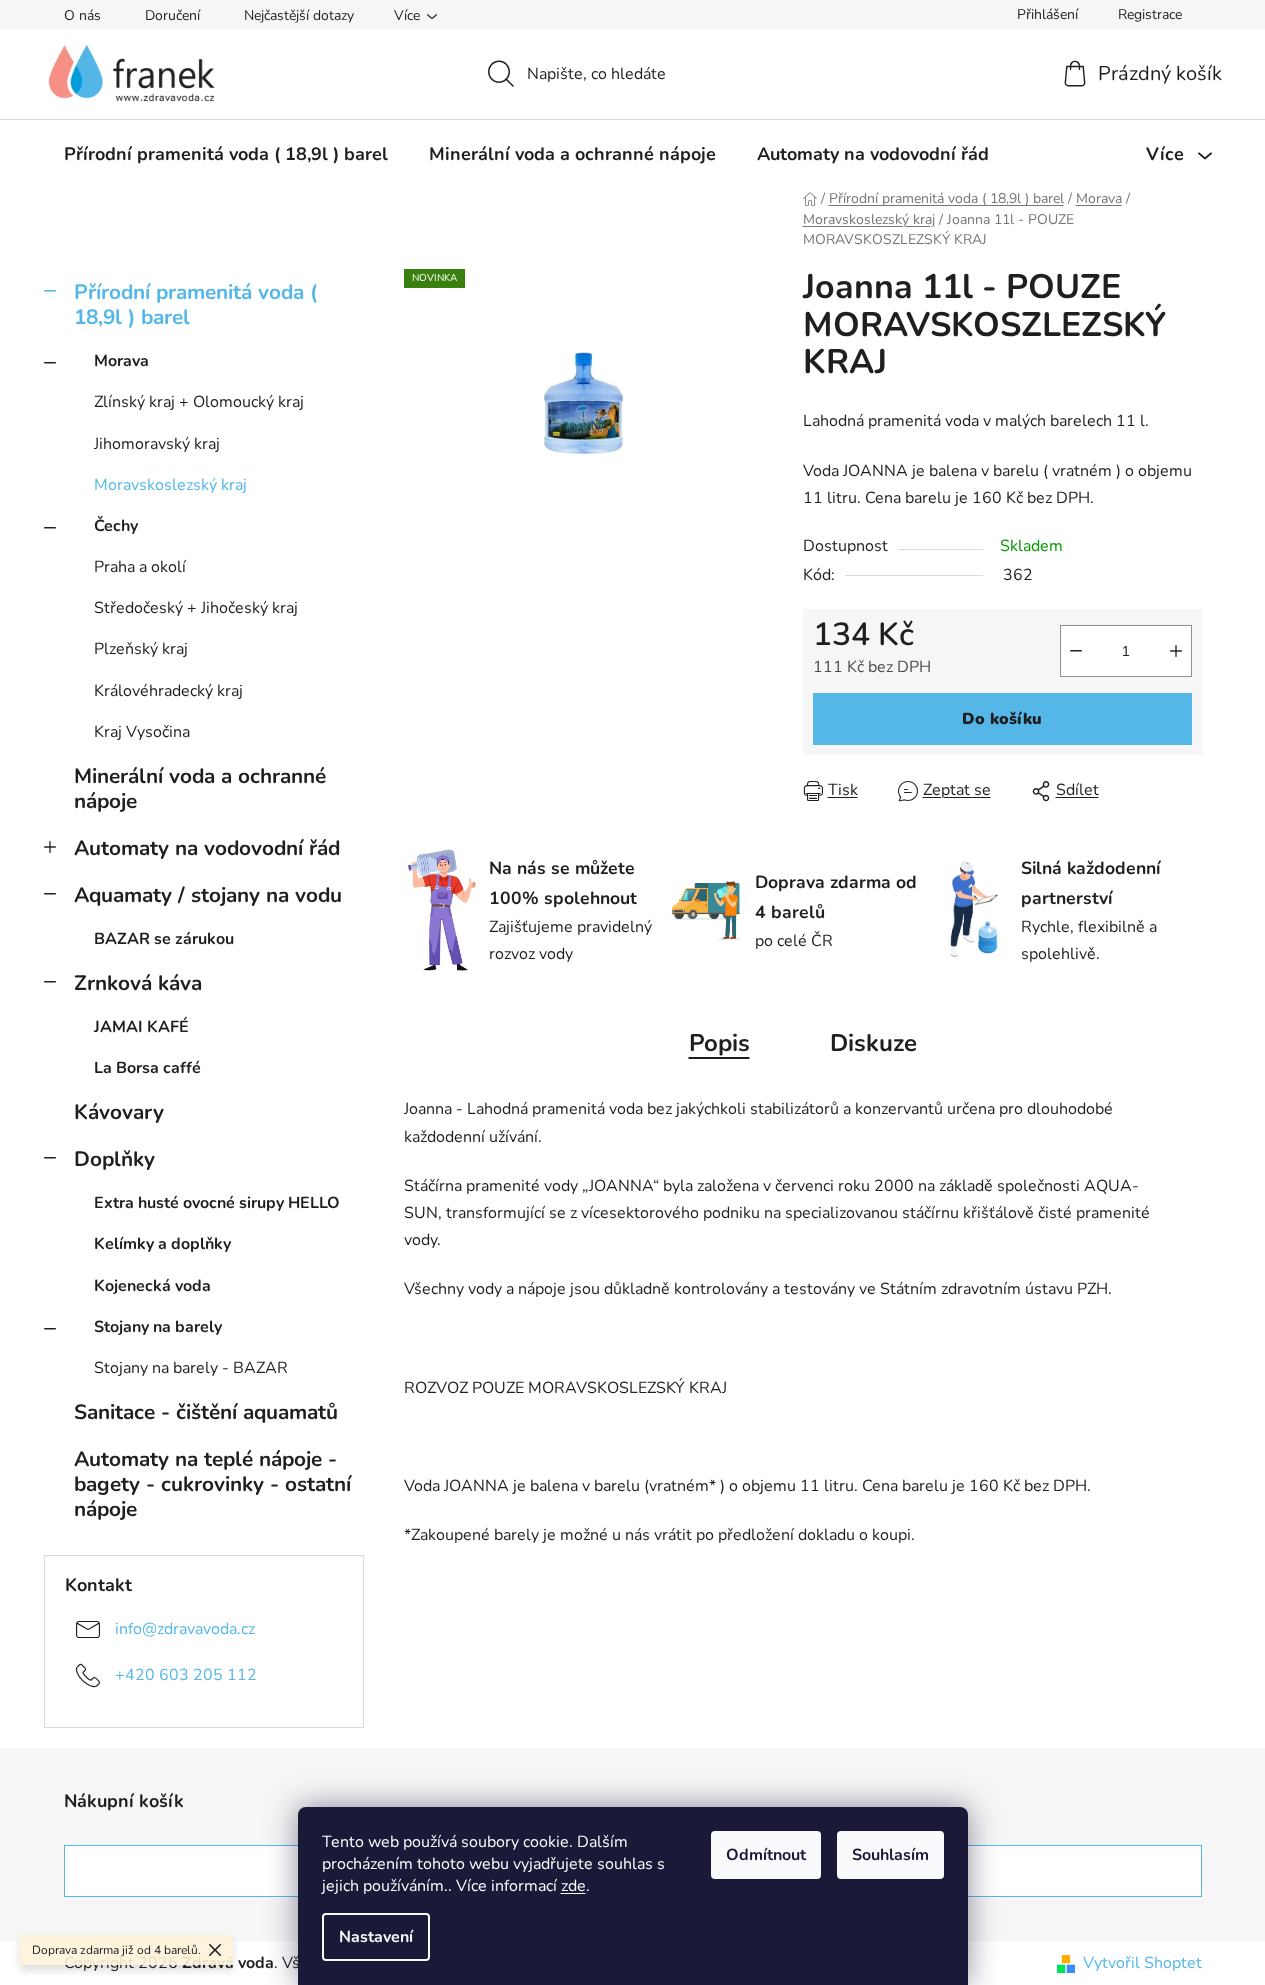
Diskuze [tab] (873, 1043)
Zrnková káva (138, 983)
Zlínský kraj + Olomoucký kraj (199, 402)
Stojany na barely (158, 1327)
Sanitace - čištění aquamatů (206, 1412)
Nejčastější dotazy (299, 15)
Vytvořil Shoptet (1142, 1963)
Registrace (1150, 14)
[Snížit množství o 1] (1076, 651)
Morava (121, 361)
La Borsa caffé (147, 1068)
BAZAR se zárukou (164, 939)
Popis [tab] (719, 1043)
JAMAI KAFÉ (141, 1027)
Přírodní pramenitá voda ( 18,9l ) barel (195, 304)
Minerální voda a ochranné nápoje (200, 788)
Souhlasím (890, 1855)
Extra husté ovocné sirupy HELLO (217, 1203)
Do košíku (1002, 719)
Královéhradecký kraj (168, 691)
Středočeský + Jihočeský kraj (196, 608)
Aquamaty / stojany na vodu (208, 895)
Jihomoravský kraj (157, 444)
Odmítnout (766, 1855)
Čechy (116, 526)
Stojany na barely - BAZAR (191, 1368)
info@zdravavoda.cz (185, 1629)
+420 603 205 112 (186, 1675)
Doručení (172, 15)
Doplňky (114, 1159)
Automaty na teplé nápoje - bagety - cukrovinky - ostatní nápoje (212, 1484)
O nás (82, 15)
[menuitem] (226, 154)
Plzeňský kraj (141, 649)
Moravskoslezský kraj (170, 485)
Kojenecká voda (152, 1286)
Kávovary (119, 1112)
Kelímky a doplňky (162, 1244)
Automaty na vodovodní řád (207, 848)
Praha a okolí (140, 567)
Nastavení (376, 1937)
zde (573, 1886)
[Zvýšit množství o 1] (1176, 651)
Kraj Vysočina (142, 732)
